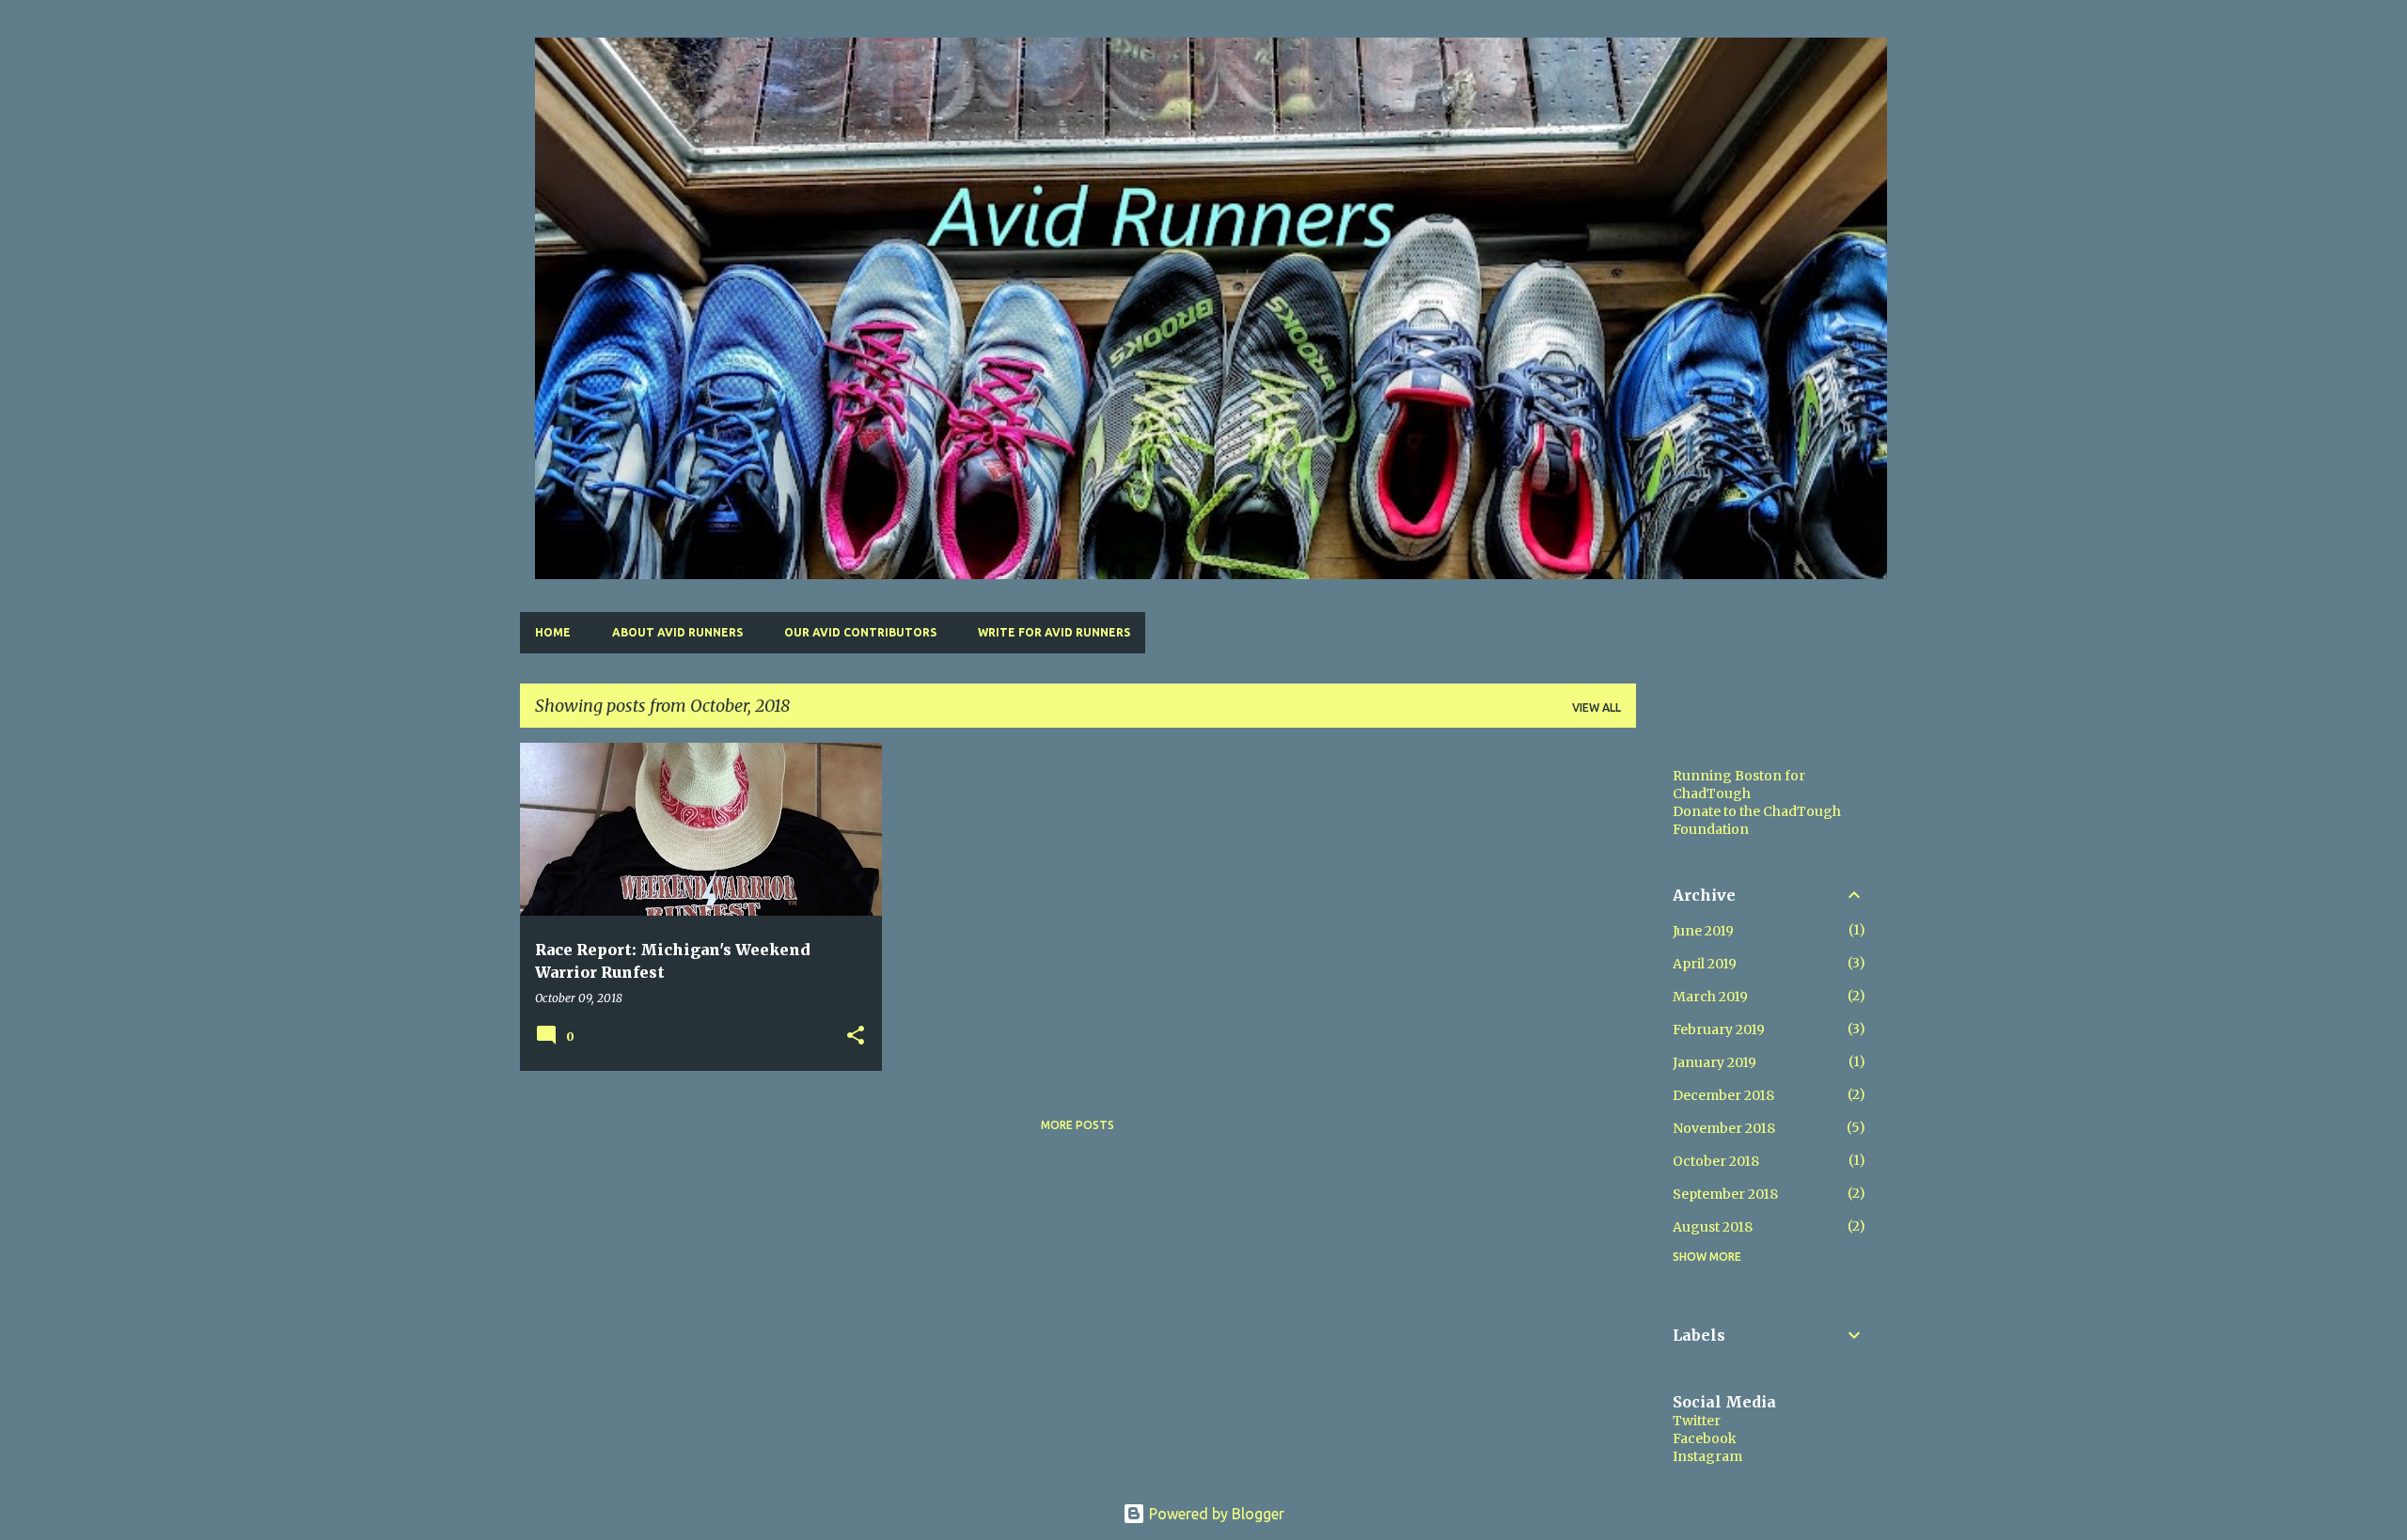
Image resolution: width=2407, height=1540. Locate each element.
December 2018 (1723, 1095)
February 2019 (1719, 1029)
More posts (1078, 1125)
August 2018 (1713, 1227)
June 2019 (1703, 931)
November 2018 (1724, 1128)
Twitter (1697, 1421)
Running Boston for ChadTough (1739, 785)
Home (553, 632)
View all (1597, 707)
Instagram (1707, 1456)
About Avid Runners (677, 632)
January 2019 (1715, 1062)
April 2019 (1705, 964)
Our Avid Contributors (860, 632)
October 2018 (1716, 1161)
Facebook (1705, 1438)
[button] (856, 1037)
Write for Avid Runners (1054, 632)
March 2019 (1710, 997)
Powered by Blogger (1215, 1514)
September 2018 (1725, 1194)
